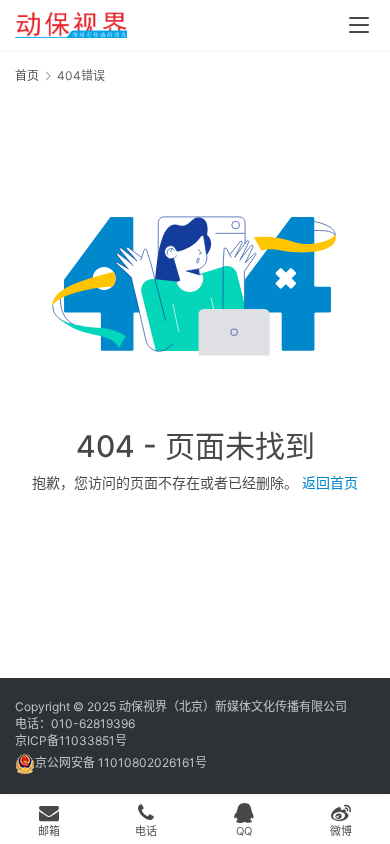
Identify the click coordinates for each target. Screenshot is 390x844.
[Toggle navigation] (359, 25)
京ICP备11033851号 (71, 740)
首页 (27, 75)
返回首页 (330, 482)
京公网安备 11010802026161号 (121, 762)
